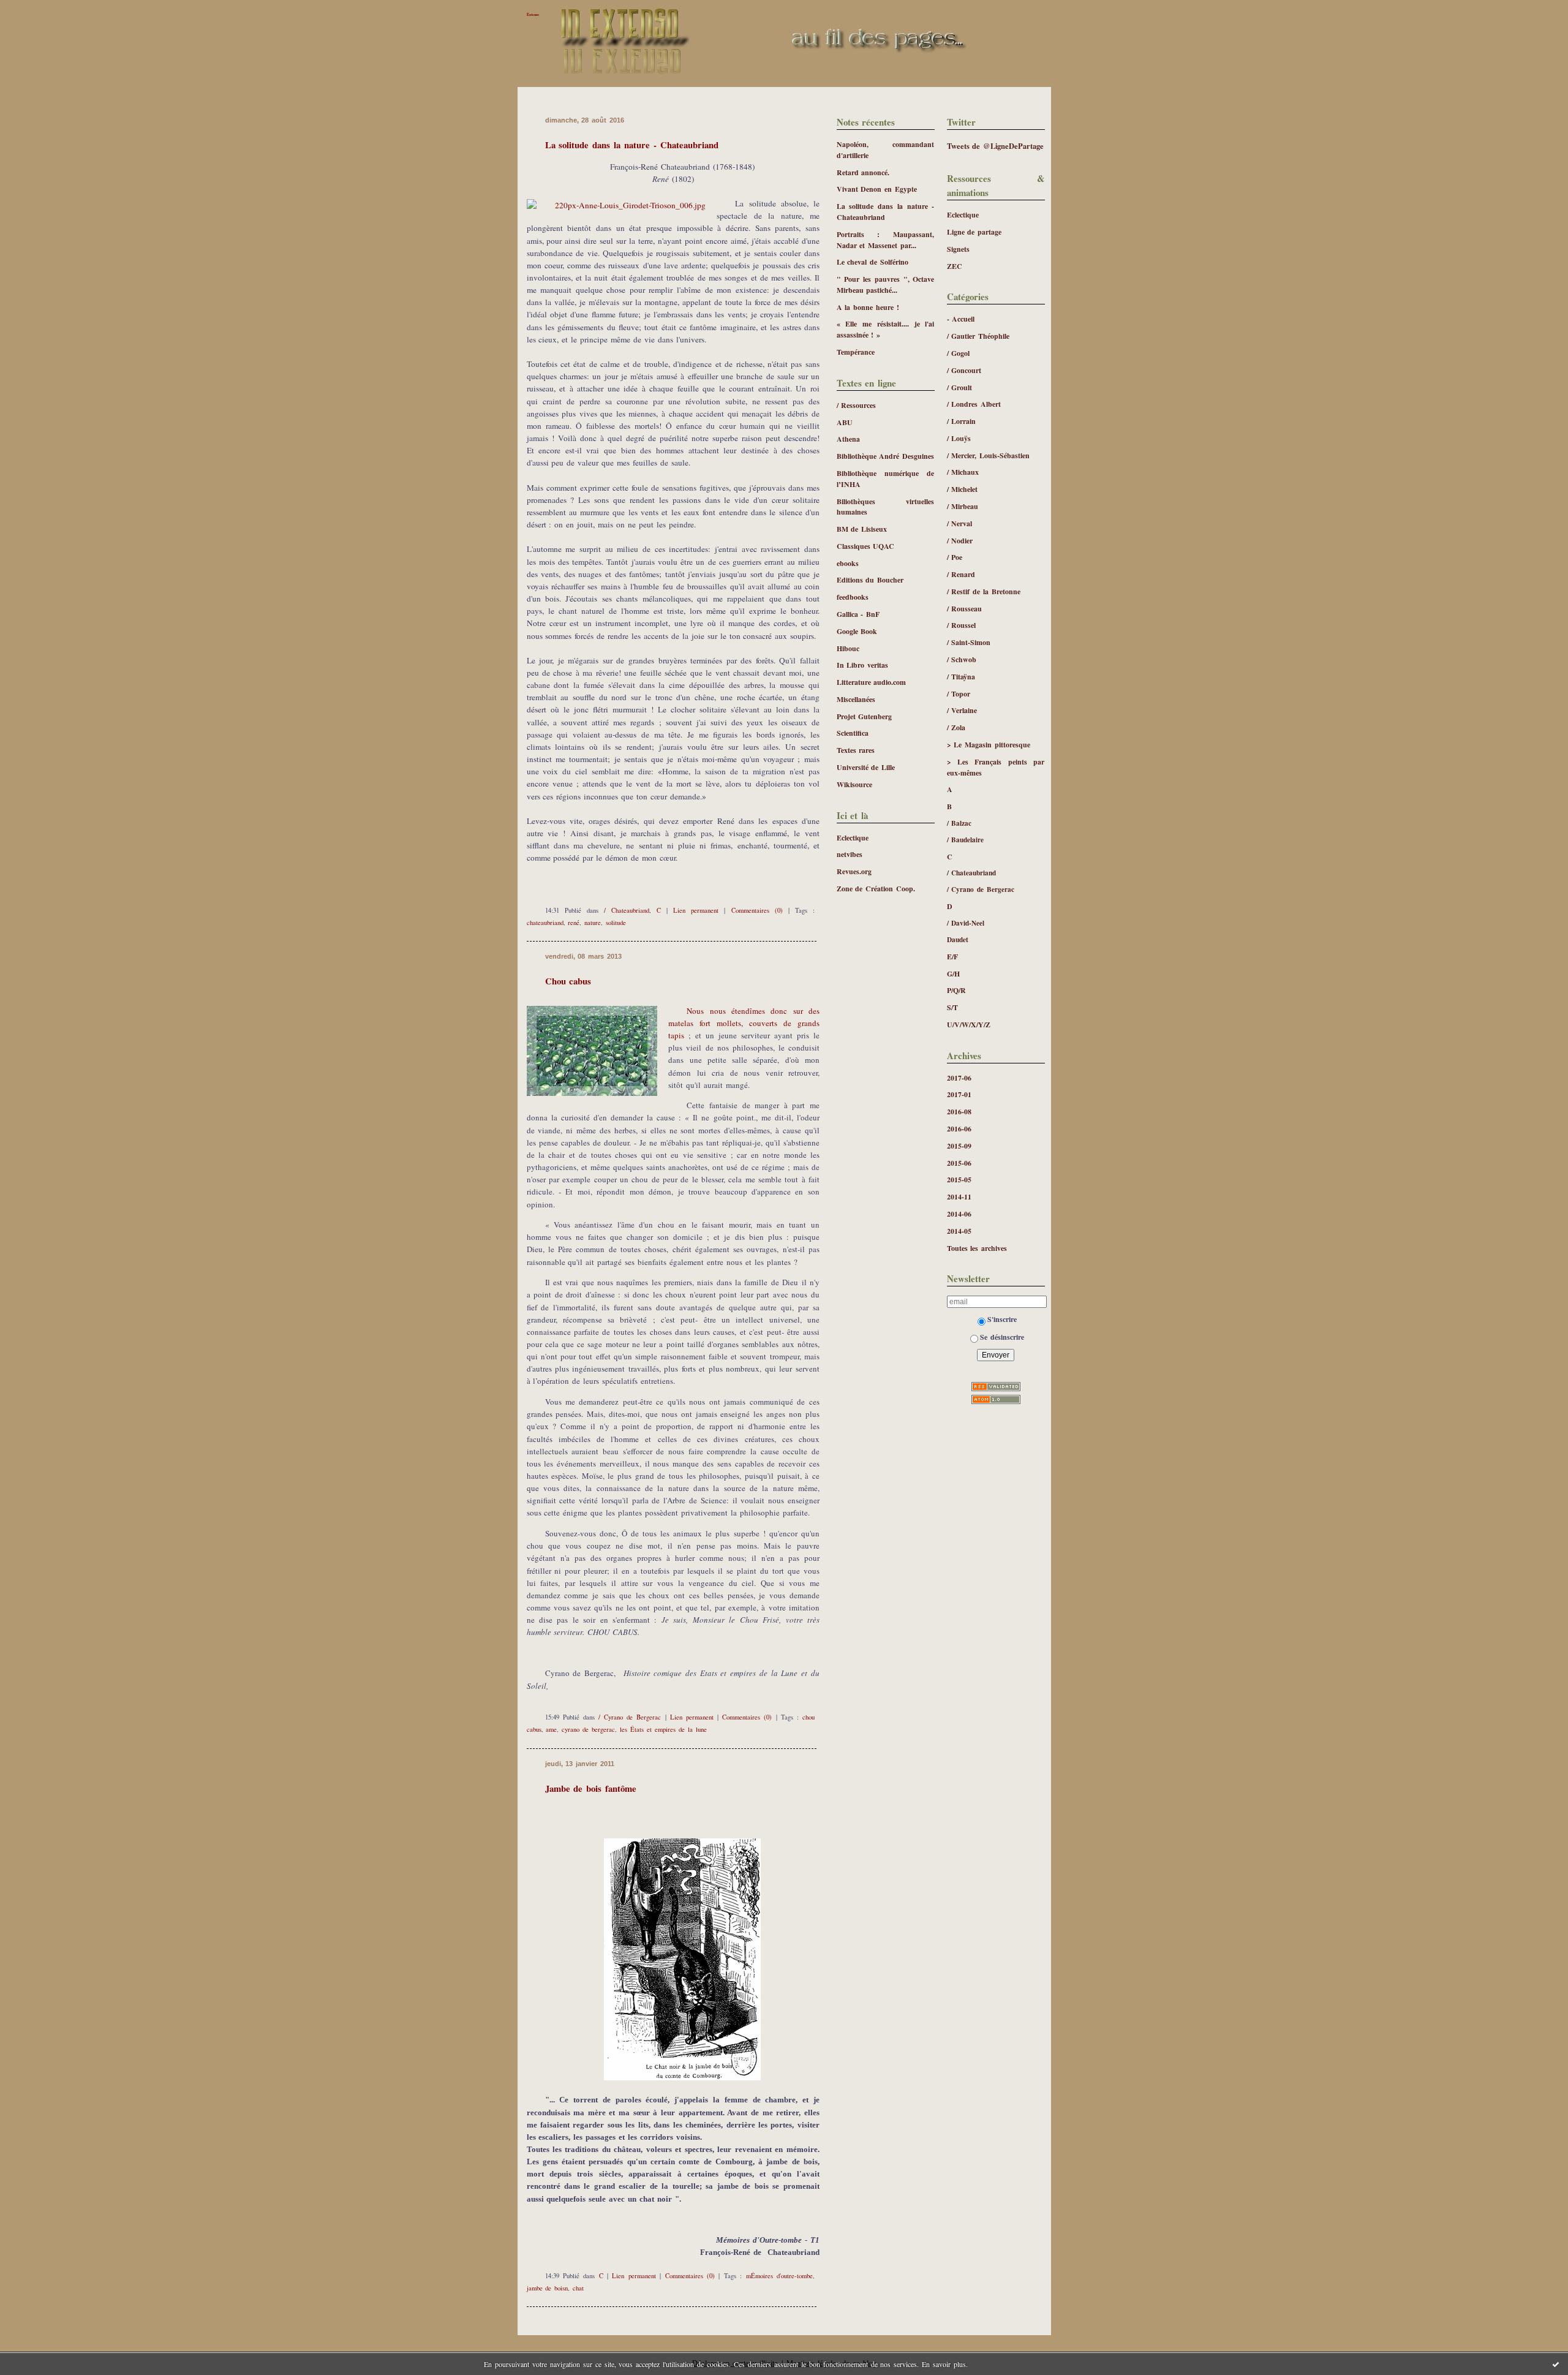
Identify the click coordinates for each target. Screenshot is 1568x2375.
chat (578, 2288)
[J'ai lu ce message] (1556, 2364)
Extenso (533, 14)
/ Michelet (963, 489)
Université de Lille (866, 767)
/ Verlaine (962, 710)
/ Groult (960, 387)
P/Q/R (956, 990)
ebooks (848, 563)
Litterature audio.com (872, 682)
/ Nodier (960, 541)
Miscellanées (856, 699)
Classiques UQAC (866, 546)
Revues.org (854, 871)
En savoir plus (944, 2364)
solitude (616, 923)
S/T (952, 1007)
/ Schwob (962, 659)
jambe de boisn (548, 2288)
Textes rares (856, 750)
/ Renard (961, 574)
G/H (953, 974)
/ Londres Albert (974, 404)
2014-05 (959, 1231)
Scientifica (853, 733)
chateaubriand (545, 923)
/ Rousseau (965, 609)
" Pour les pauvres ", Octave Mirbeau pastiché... (886, 285)
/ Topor (959, 694)
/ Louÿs (959, 438)
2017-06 (959, 1078)
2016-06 (959, 1129)
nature (593, 923)
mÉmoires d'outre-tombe (779, 2276)
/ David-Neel (966, 923)
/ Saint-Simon (969, 642)
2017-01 (959, 1094)
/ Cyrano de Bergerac (981, 889)
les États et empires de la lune (663, 1729)
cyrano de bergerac (588, 1729)
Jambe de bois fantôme (591, 1788)
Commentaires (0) (757, 910)
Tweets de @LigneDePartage (996, 146)
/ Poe (955, 557)
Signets (958, 249)
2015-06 (959, 1163)
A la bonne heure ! (868, 307)
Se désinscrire (1002, 1337)
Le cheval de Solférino (873, 262)
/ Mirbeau (963, 506)
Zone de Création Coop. (876, 889)
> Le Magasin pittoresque (989, 745)
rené (574, 923)
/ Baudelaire (966, 840)
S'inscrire (1002, 1319)
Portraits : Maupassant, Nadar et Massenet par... (886, 240)
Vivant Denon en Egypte (877, 189)
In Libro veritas (863, 665)
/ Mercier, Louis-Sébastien (989, 455)
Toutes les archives (977, 1248)
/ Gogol (959, 353)
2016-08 (959, 1112)
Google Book (857, 631)
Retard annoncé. (863, 172)
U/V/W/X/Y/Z (969, 1025)
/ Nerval (960, 523)
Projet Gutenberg (865, 716)
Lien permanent (696, 910)
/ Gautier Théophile (978, 336)
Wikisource (854, 784)
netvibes (850, 854)
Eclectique (963, 215)
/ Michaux (963, 472)
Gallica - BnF (858, 614)
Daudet (958, 939)
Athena (848, 439)
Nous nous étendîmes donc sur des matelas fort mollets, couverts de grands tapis (744, 1023)
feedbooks (853, 597)
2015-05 (959, 1180)
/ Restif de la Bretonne (984, 591)
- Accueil (961, 319)
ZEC (955, 266)
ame (551, 1729)
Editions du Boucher (870, 580)
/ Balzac (959, 823)
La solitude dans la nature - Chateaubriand (632, 145)
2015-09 (959, 1146)
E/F (952, 957)
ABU (845, 422)
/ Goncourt (964, 370)
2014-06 (959, 1214)
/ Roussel (962, 625)
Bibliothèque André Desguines (886, 456)
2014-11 (959, 1197)
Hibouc (848, 648)
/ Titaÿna (961, 677)
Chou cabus (568, 981)
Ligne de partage (974, 232)
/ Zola (956, 727)
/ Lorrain (962, 421)
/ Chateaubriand (972, 873)
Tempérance (856, 352)
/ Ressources (857, 405)
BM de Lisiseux (862, 529)
